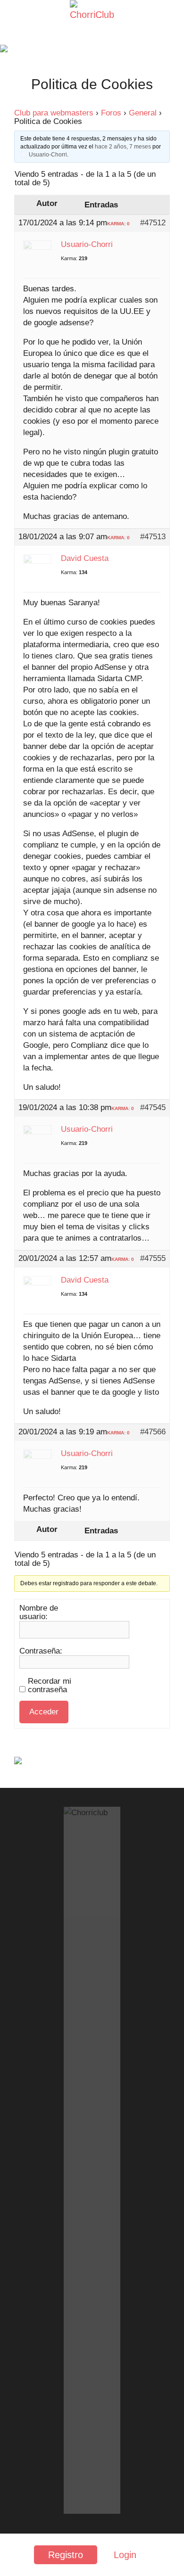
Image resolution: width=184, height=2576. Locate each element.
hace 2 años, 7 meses (123, 147)
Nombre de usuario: (39, 1613)
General (143, 113)
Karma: (69, 258)
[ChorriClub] (92, 15)
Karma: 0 (118, 224)
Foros (111, 113)
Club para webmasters (54, 113)
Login (125, 2555)
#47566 (153, 1432)
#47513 (153, 537)
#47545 (153, 1108)
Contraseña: (41, 1651)
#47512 (153, 223)
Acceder (44, 1712)
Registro (66, 2555)
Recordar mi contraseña (50, 1686)
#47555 (153, 1259)
